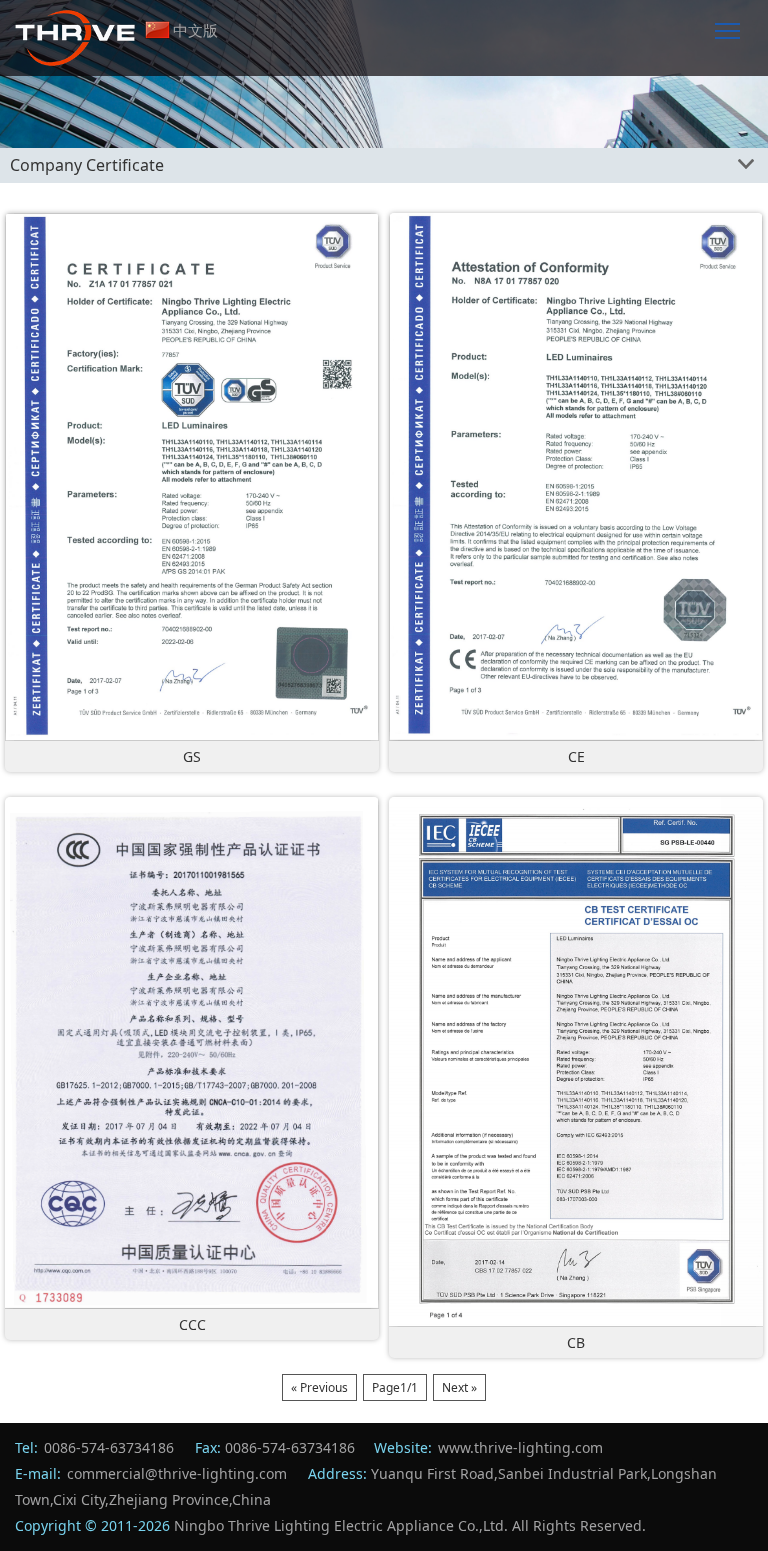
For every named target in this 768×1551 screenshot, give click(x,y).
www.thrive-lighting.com (520, 1447)
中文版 (195, 30)
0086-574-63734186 (109, 1447)
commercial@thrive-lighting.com (177, 1473)
